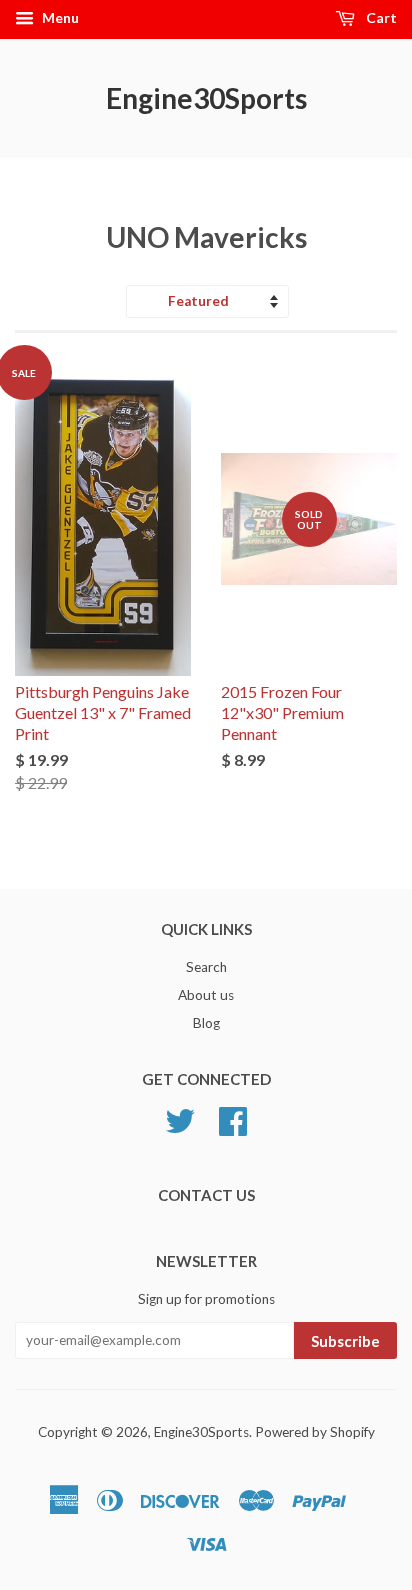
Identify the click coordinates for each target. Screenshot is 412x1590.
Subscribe (345, 1341)
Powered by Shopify (315, 1432)
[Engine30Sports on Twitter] (180, 1128)
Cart (380, 17)
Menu (59, 17)
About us (206, 995)
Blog (206, 1023)
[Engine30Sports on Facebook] (233, 1128)
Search (206, 967)
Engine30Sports (206, 98)
